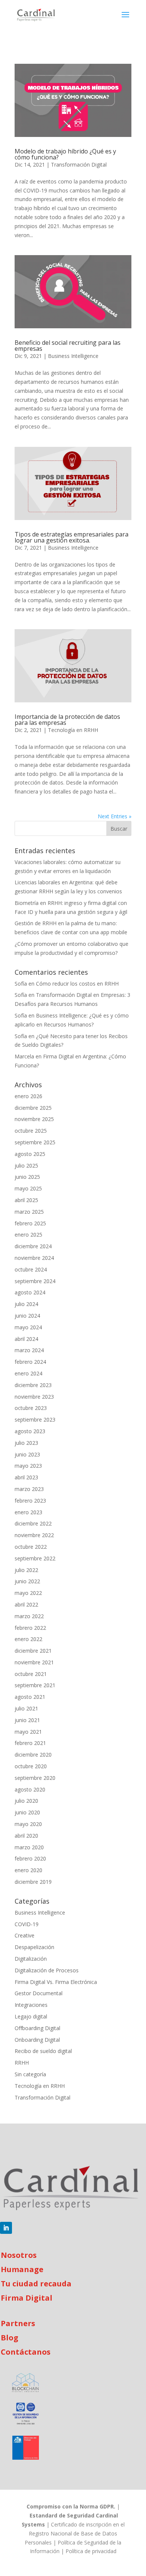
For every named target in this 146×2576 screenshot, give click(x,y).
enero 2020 (28, 1870)
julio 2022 (26, 1570)
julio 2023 (26, 1443)
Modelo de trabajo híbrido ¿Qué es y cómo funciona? (65, 154)
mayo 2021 (28, 1732)
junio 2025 (27, 1177)
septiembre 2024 (35, 1281)
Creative (25, 1935)
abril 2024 (26, 1339)
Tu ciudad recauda (36, 2284)
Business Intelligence (73, 356)
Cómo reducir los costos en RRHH (77, 984)
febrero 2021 (30, 1743)
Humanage (22, 2269)
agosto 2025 (30, 1154)
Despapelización (34, 1947)
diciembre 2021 (33, 1651)
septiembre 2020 (35, 1778)
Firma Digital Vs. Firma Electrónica (56, 1982)
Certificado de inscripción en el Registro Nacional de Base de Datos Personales (75, 2533)
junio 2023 (27, 1454)
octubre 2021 (31, 1674)
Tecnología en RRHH (73, 730)
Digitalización (31, 1959)
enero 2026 (28, 1096)
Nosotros (19, 2255)
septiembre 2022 (35, 1558)
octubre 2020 (31, 1766)
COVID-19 (27, 1924)
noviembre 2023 (34, 1397)
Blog (10, 2338)
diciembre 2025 (33, 1108)
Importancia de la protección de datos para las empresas (67, 720)
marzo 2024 (29, 1350)
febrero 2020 (30, 1858)
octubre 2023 (31, 1408)
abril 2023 (26, 1477)
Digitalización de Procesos (47, 1970)
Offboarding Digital (37, 2028)
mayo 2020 (28, 1824)
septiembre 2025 (35, 1142)
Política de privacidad (91, 2551)
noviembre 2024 (34, 1258)
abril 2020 (26, 1836)
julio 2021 (26, 1708)
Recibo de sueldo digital (43, 2051)
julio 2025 (26, 1166)
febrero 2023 (30, 1501)
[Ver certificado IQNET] (26, 2415)
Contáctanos (26, 2352)
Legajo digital (31, 2016)
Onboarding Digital (37, 2040)
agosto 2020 (30, 1789)
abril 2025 (26, 1200)
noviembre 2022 (34, 1535)
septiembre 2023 (35, 1420)
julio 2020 (26, 1801)
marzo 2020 (29, 1847)
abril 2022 (26, 1604)
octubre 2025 (31, 1131)
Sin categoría (30, 2074)
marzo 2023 (29, 1489)
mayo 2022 (28, 1593)
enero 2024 (28, 1373)
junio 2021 (27, 1720)
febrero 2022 (30, 1628)
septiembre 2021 (35, 1685)
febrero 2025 (30, 1223)
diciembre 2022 (33, 1523)
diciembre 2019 (33, 1882)
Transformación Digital (79, 165)
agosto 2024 (30, 1292)
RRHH (22, 2063)
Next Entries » (115, 816)
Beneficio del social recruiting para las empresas (68, 346)
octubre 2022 (31, 1547)
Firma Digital (27, 2298)
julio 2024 (26, 1304)
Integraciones (31, 2005)
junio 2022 (27, 1581)
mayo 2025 (28, 1188)
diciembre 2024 (33, 1246)
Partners (18, 2323)
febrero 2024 (30, 1362)
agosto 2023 (30, 1431)
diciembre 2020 (33, 1755)
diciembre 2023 (33, 1385)
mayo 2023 (28, 1466)
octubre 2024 (31, 1269)
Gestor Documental (39, 1993)
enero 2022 (28, 1639)
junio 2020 (27, 1812)
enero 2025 (28, 1235)
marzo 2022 (29, 1616)
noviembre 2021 (34, 1662)
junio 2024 (27, 1316)
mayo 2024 (28, 1327)
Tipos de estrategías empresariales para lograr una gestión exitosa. (72, 537)
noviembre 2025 (34, 1119)
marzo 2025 (29, 1212)
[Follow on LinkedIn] (6, 2228)
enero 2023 (28, 1512)
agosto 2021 (30, 1697)
